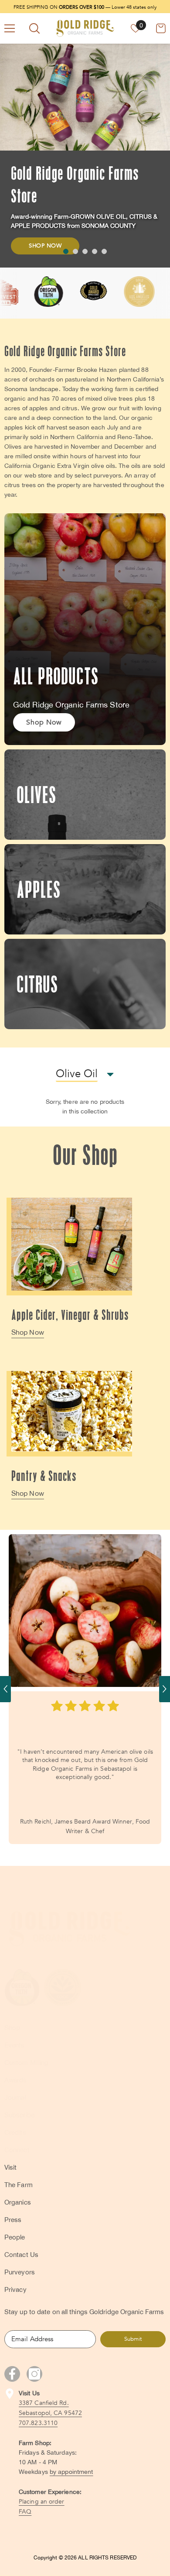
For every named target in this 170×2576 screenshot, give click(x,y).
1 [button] (66, 251)
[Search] (34, 28)
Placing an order (42, 2502)
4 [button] (95, 251)
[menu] (10, 28)
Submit (133, 2339)
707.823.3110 (38, 2423)
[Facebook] (12, 2374)
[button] (5, 1689)
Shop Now (45, 246)
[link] (85, 1611)
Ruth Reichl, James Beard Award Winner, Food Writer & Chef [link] (85, 1826)
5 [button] (104, 251)
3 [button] (85, 251)
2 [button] (75, 251)
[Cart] (161, 28)
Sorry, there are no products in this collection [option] (85, 1106)
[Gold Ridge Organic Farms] (72, 1244)
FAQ (25, 2512)
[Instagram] (34, 2374)
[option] (85, 156)
